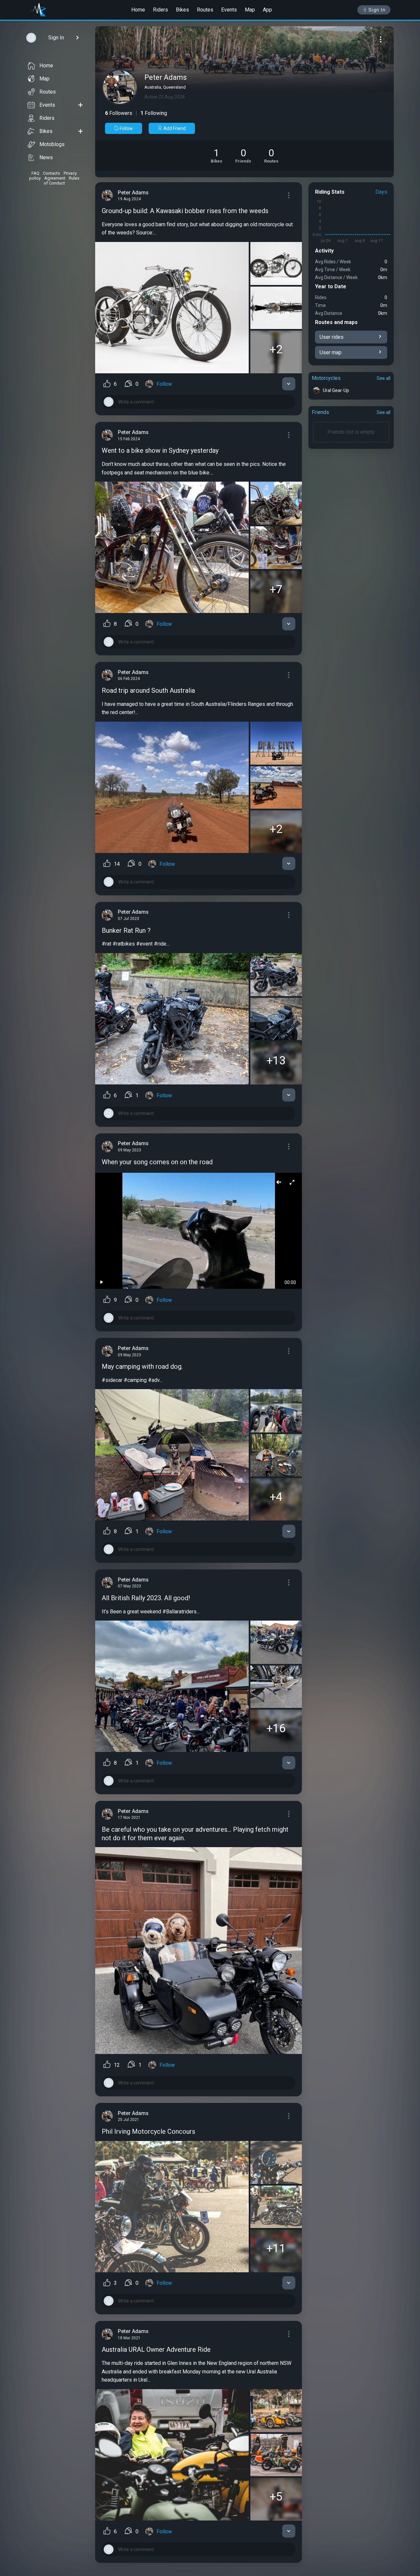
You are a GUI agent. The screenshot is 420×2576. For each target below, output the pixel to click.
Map (250, 10)
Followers (119, 113)
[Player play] (102, 1282)
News (46, 157)
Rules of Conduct (62, 181)
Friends (320, 412)
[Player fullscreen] (292, 1183)
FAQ (35, 173)
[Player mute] (279, 1183)
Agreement (55, 178)
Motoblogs (52, 144)
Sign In (377, 10)
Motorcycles (326, 378)
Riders (160, 10)
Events (229, 10)
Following (154, 113)
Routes (205, 10)
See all (384, 378)
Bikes (182, 10)
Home (138, 10)
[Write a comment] (199, 402)
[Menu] (381, 39)
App (267, 10)
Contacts (52, 173)
